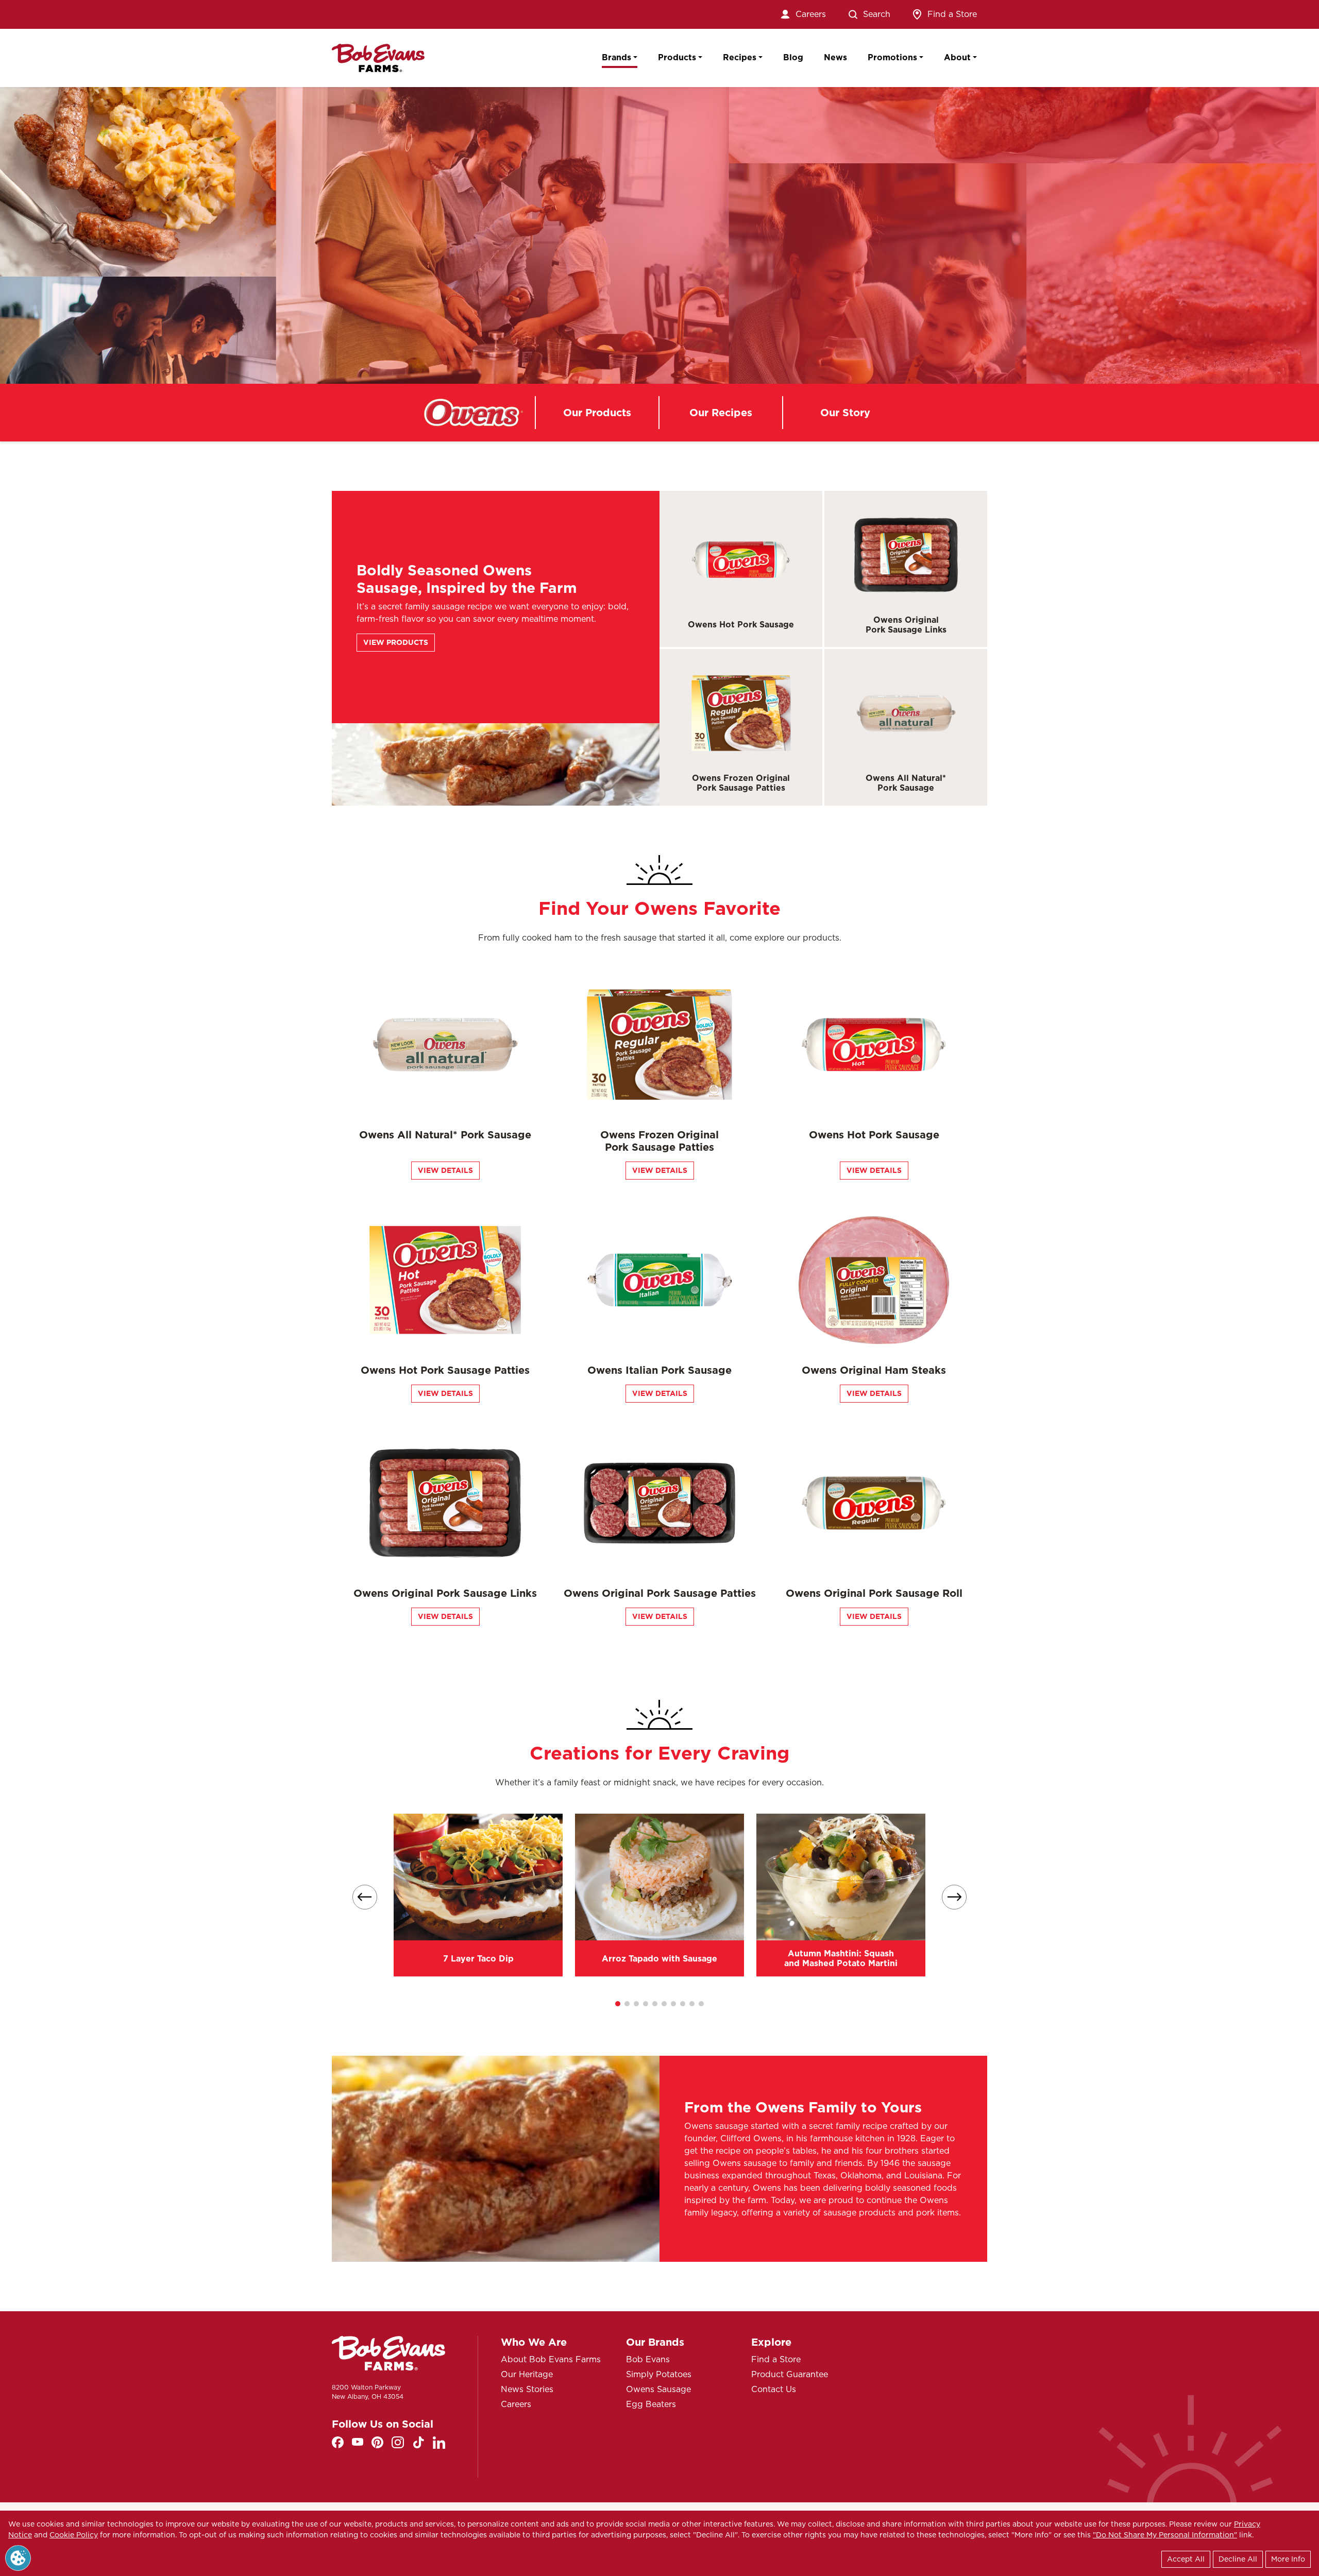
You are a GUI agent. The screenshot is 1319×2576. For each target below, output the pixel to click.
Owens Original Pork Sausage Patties (660, 1593)
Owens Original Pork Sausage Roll (874, 1593)
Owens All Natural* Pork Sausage (906, 783)
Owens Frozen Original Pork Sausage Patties (741, 783)
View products (396, 642)
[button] (618, 2004)
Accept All (1186, 2559)
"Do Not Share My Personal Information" (1165, 2535)
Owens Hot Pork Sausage (741, 625)
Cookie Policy (74, 2535)
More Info (1288, 2559)
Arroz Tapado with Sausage (659, 1959)
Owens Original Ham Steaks (874, 1370)
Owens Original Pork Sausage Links (906, 625)
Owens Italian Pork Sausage (659, 1370)
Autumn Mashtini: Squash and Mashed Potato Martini (841, 1958)
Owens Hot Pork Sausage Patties (445, 1370)
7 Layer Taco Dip (478, 1959)
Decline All (1238, 2559)
